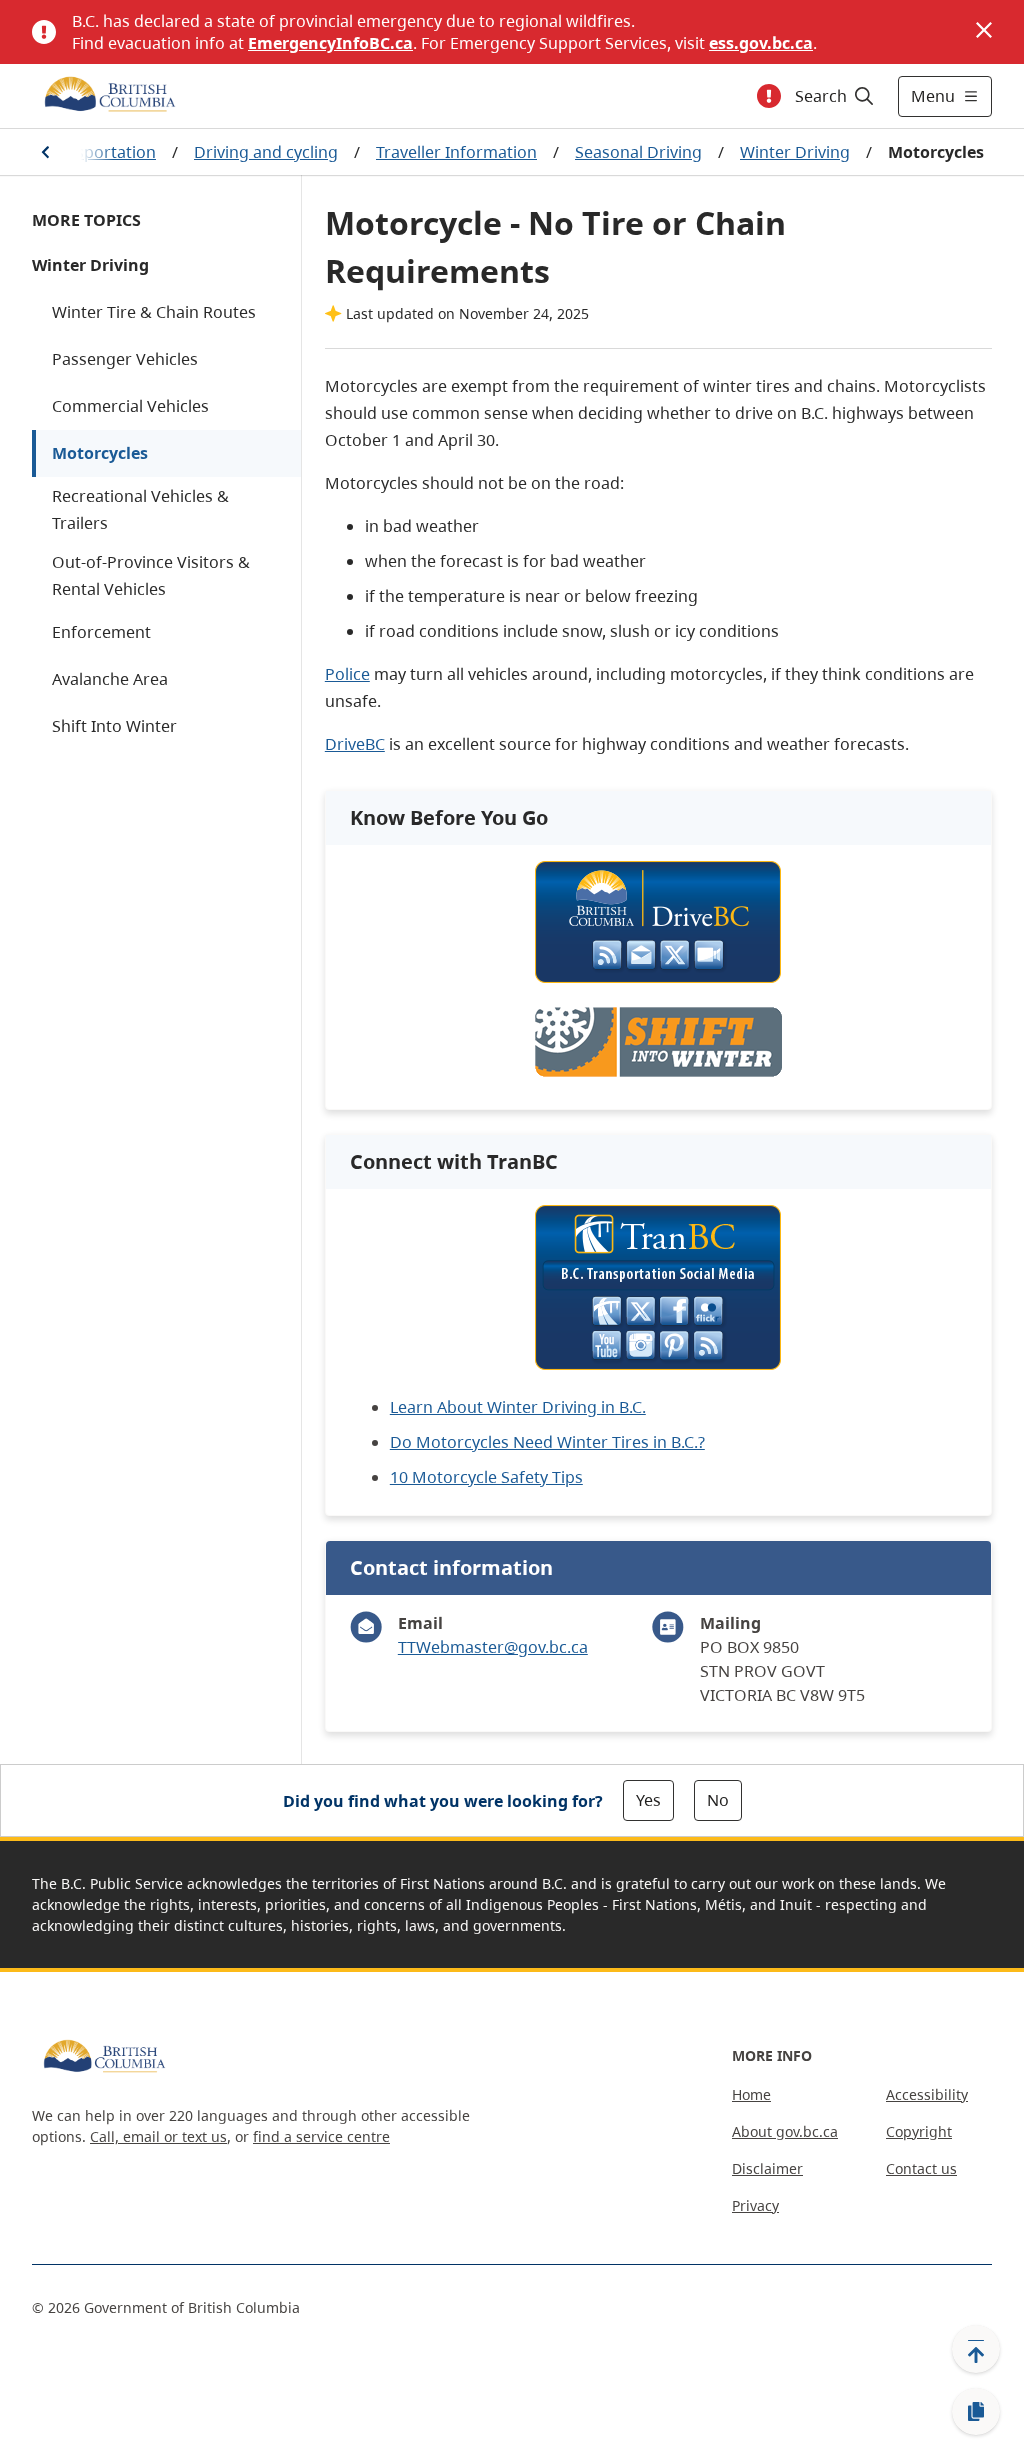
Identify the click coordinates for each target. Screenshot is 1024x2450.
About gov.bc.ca (785, 2131)
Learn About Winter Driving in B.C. (518, 1407)
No (718, 1800)
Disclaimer (767, 2168)
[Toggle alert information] (769, 96)
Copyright (919, 2131)
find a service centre (321, 2136)
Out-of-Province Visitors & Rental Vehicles (151, 575)
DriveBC (355, 744)
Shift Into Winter (114, 726)
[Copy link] (976, 2412)
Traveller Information (456, 152)
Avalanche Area (110, 679)
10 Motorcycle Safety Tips (486, 1477)
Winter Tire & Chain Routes (154, 312)
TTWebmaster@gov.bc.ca (493, 1647)
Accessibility (927, 2094)
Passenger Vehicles (125, 359)
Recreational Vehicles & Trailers (140, 509)
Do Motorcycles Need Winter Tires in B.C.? (547, 1442)
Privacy (755, 2205)
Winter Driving (795, 152)
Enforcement (101, 632)
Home (751, 2094)
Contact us (921, 2168)
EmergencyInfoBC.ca (330, 43)
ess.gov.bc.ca (761, 43)
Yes (648, 1800)
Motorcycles (100, 453)
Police (347, 674)
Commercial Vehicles (130, 406)
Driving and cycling (266, 152)
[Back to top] (976, 2349)
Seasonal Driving (638, 152)
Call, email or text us (158, 2136)
